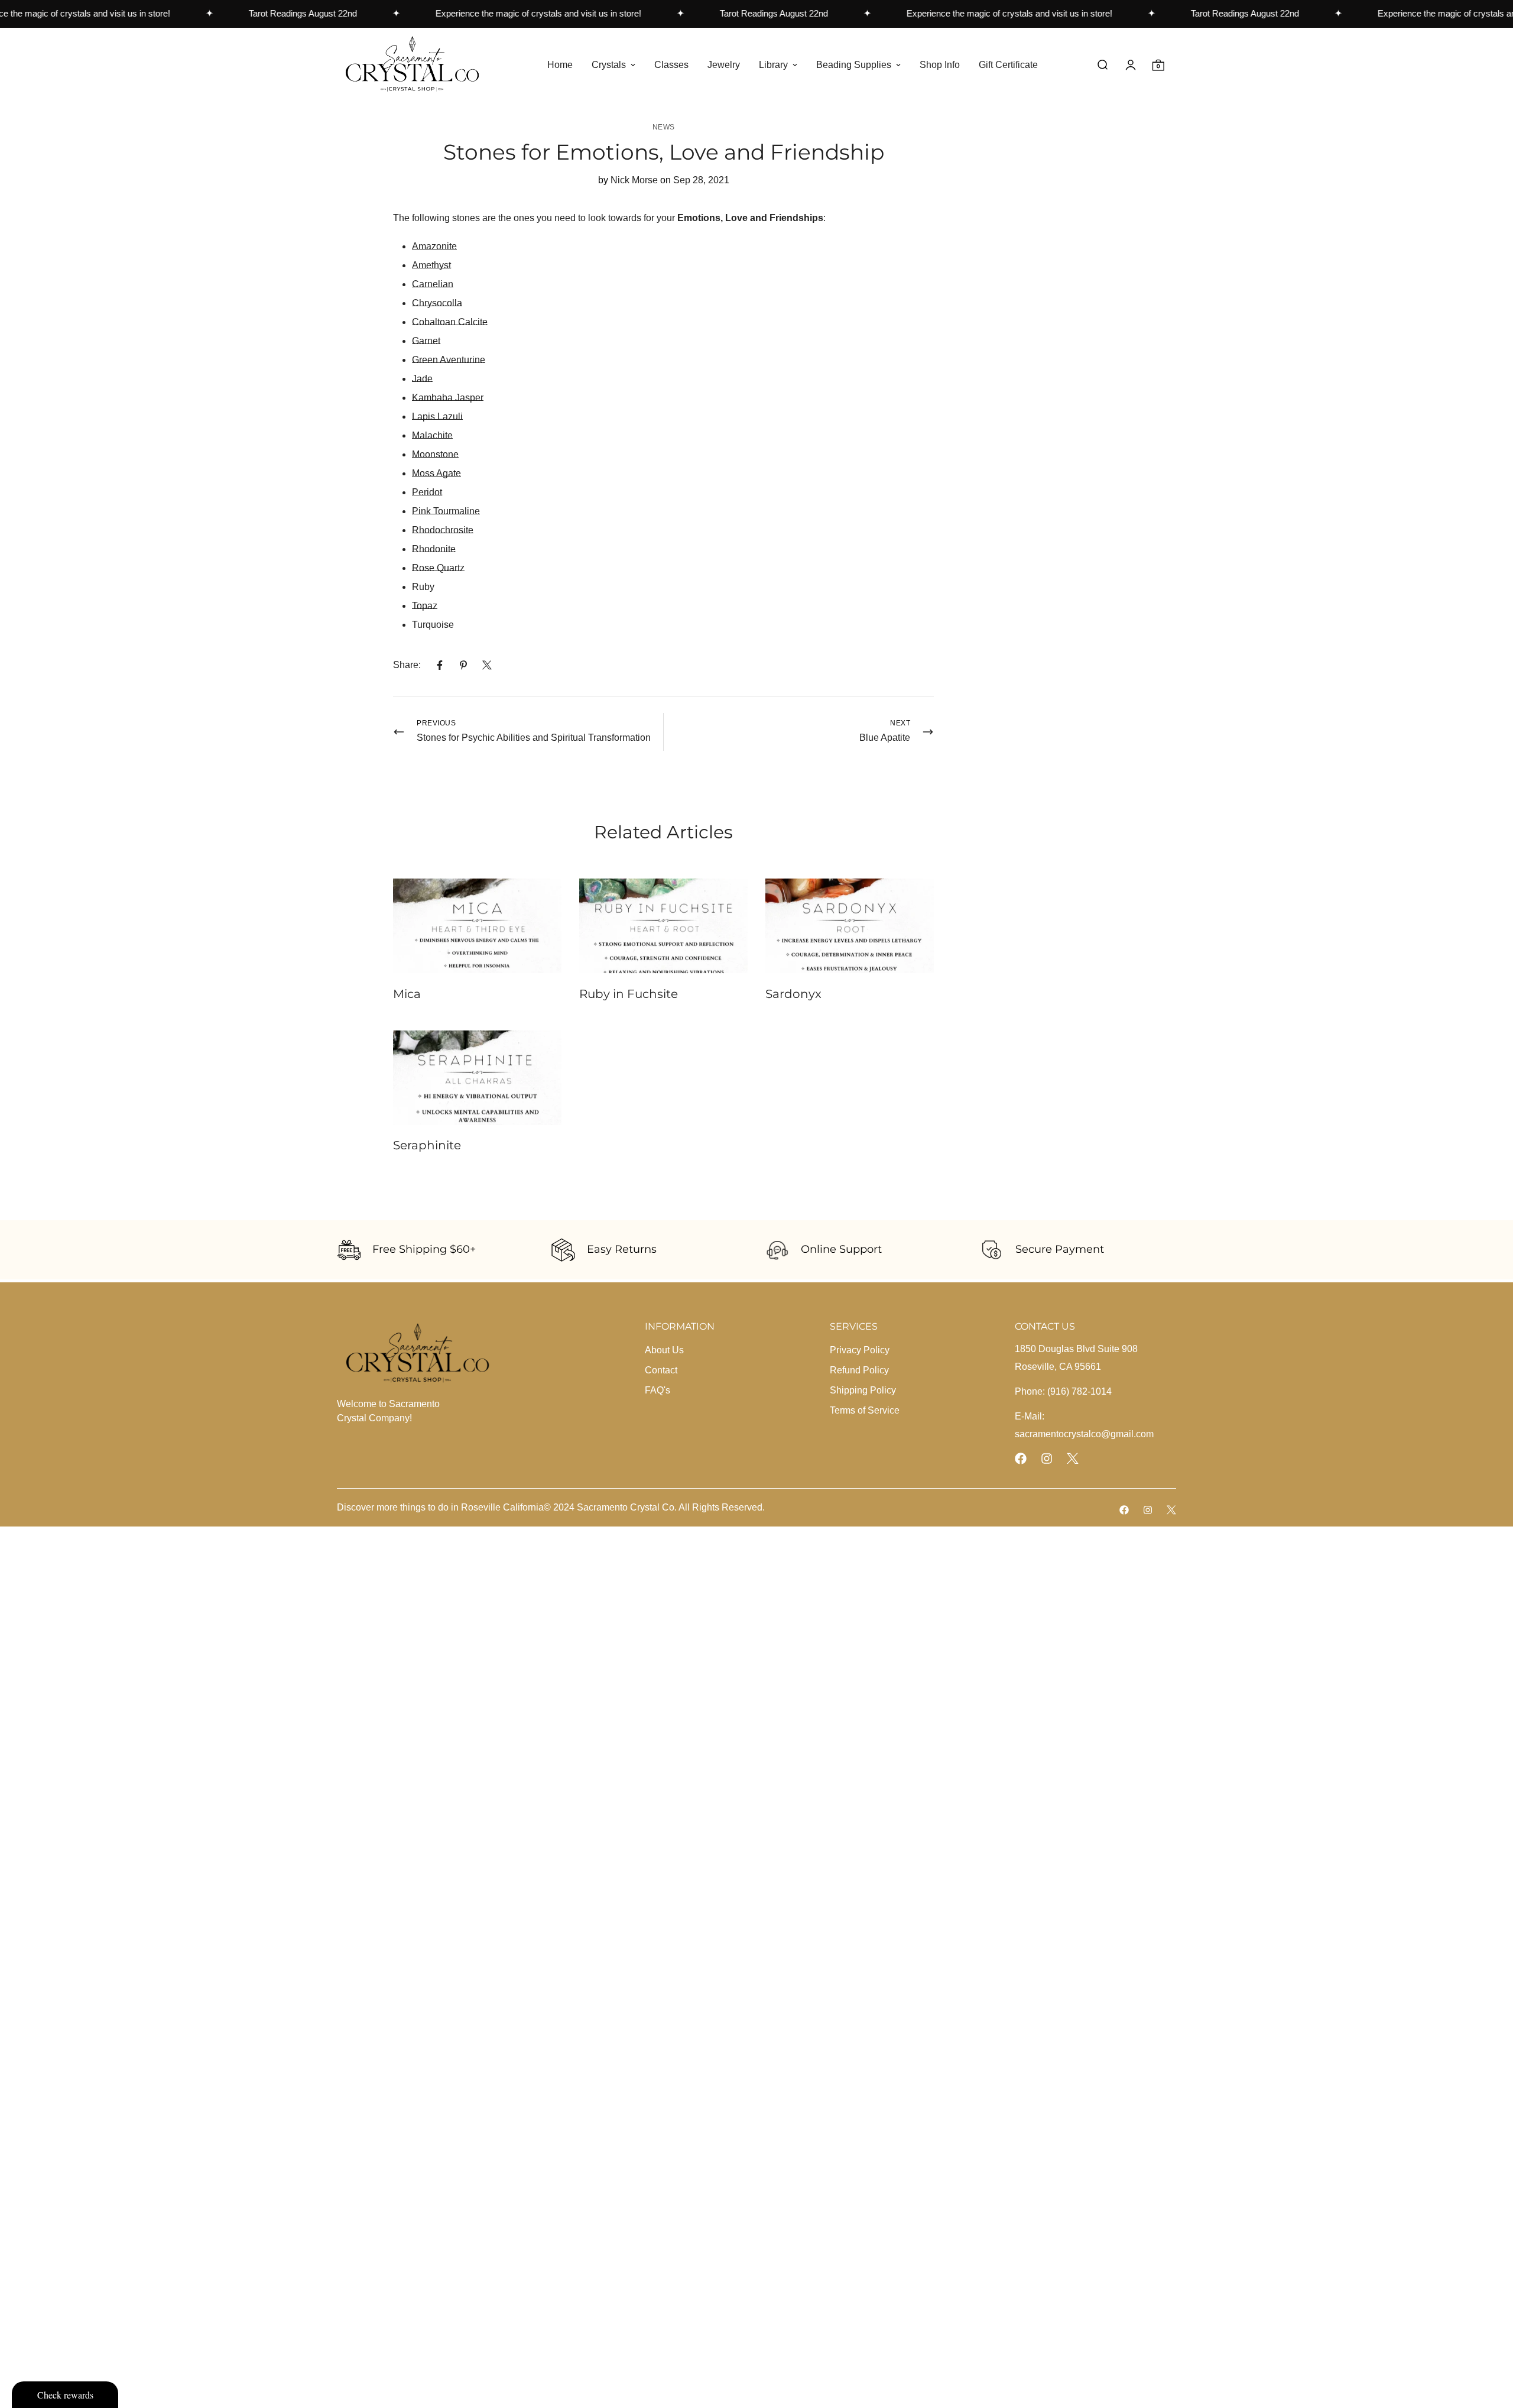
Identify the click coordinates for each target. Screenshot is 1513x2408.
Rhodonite (434, 549)
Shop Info (940, 64)
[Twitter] (487, 665)
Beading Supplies (854, 64)
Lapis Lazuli (437, 417)
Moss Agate (436, 473)
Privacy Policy (860, 1350)
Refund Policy (859, 1370)
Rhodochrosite (443, 530)
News (664, 127)
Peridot (427, 492)
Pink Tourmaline (446, 511)
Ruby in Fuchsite (629, 994)
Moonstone (435, 454)
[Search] (1103, 65)
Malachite (432, 435)
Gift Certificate (1008, 64)
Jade (422, 379)
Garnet (426, 341)
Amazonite (434, 246)
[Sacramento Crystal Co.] (412, 65)
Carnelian (433, 284)
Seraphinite (427, 1145)
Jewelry (724, 64)
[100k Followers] (1047, 1459)
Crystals (609, 64)
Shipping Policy (863, 1390)
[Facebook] (440, 665)
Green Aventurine (449, 360)
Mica (407, 994)
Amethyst (431, 265)
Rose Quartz (438, 568)
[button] (1158, 65)
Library (773, 64)
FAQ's (658, 1390)
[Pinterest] (463, 665)
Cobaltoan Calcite (450, 322)
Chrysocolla (437, 303)
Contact (661, 1370)
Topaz (425, 606)
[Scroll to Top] (1490, 2344)
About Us (664, 1350)
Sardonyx (793, 994)
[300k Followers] (1021, 1459)
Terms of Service (865, 1410)
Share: (407, 665)
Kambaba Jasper (448, 398)
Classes (671, 64)
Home (560, 64)
